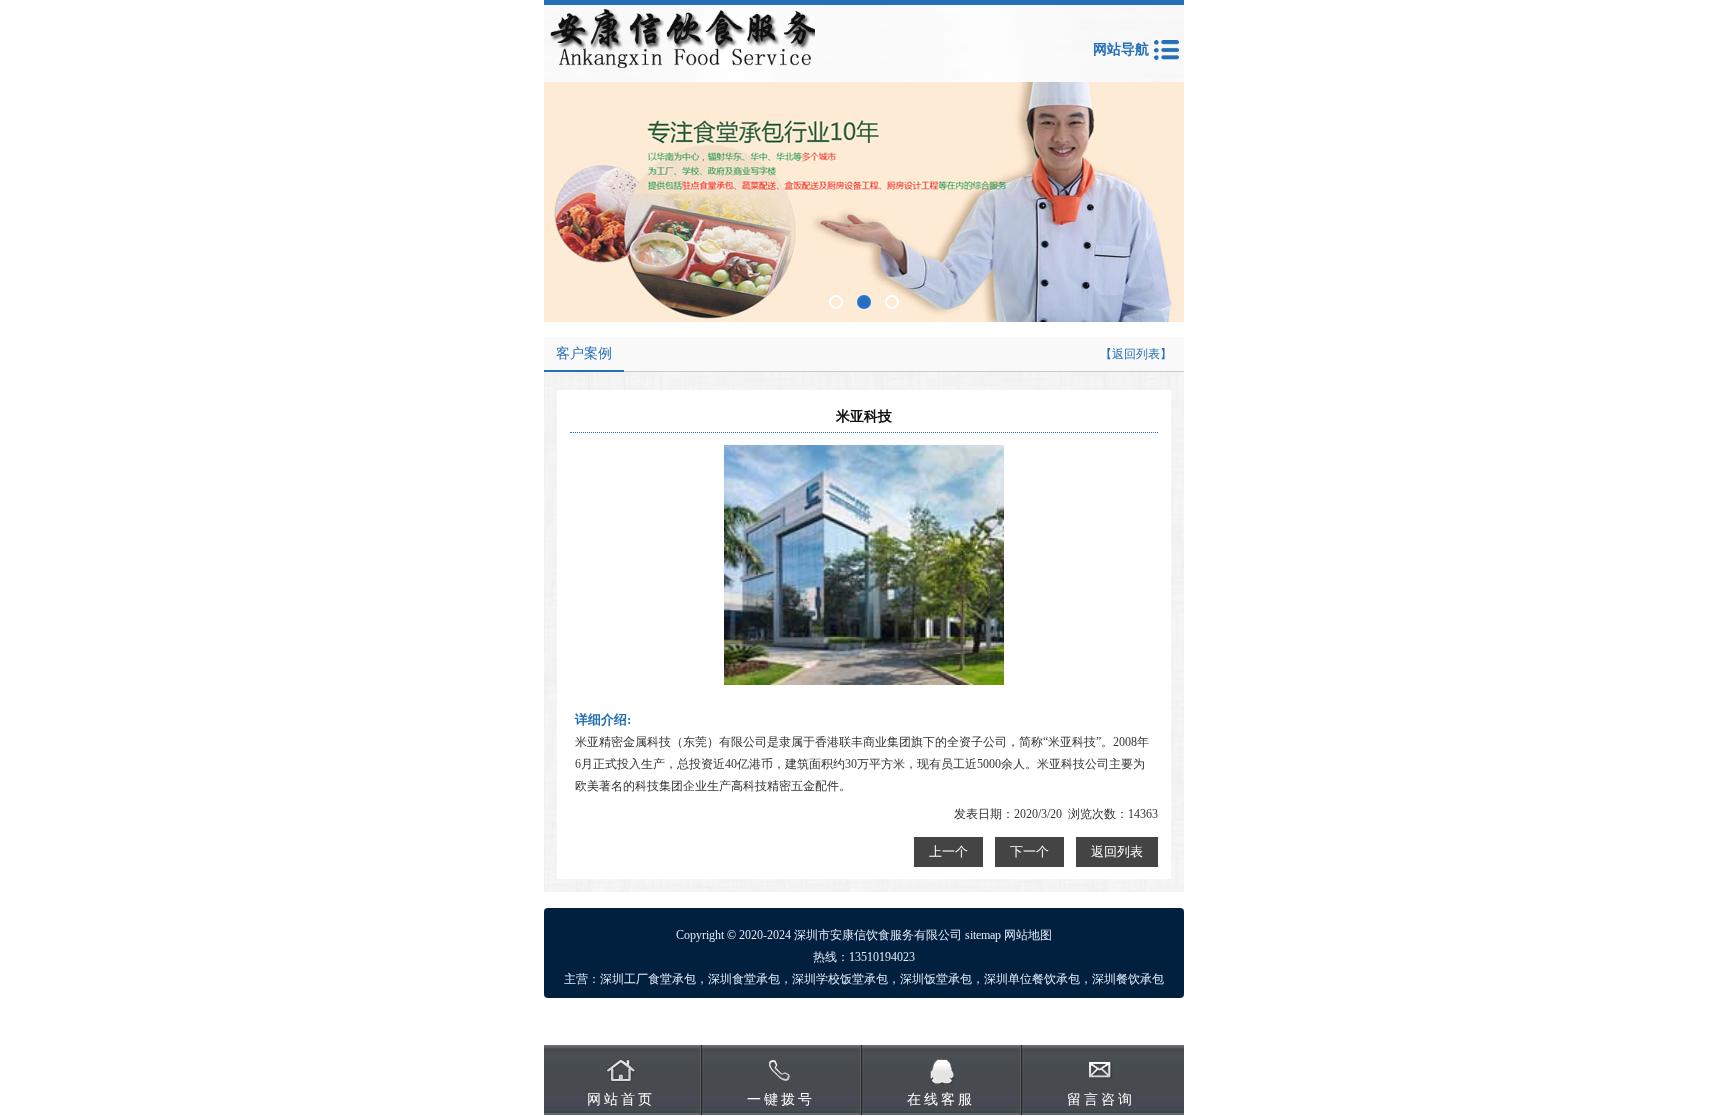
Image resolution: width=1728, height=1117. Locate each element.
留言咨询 (1101, 1099)
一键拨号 (781, 1099)
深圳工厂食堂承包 (648, 979)
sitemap (983, 935)
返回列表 (1117, 851)
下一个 (1029, 851)
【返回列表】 (1136, 354)
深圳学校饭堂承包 (840, 979)
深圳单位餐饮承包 (1032, 979)
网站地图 (1028, 935)
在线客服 (941, 1099)
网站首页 (621, 1099)
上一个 (948, 851)
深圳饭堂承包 (936, 979)
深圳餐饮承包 (1128, 979)
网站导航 (1121, 49)
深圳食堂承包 (744, 979)
